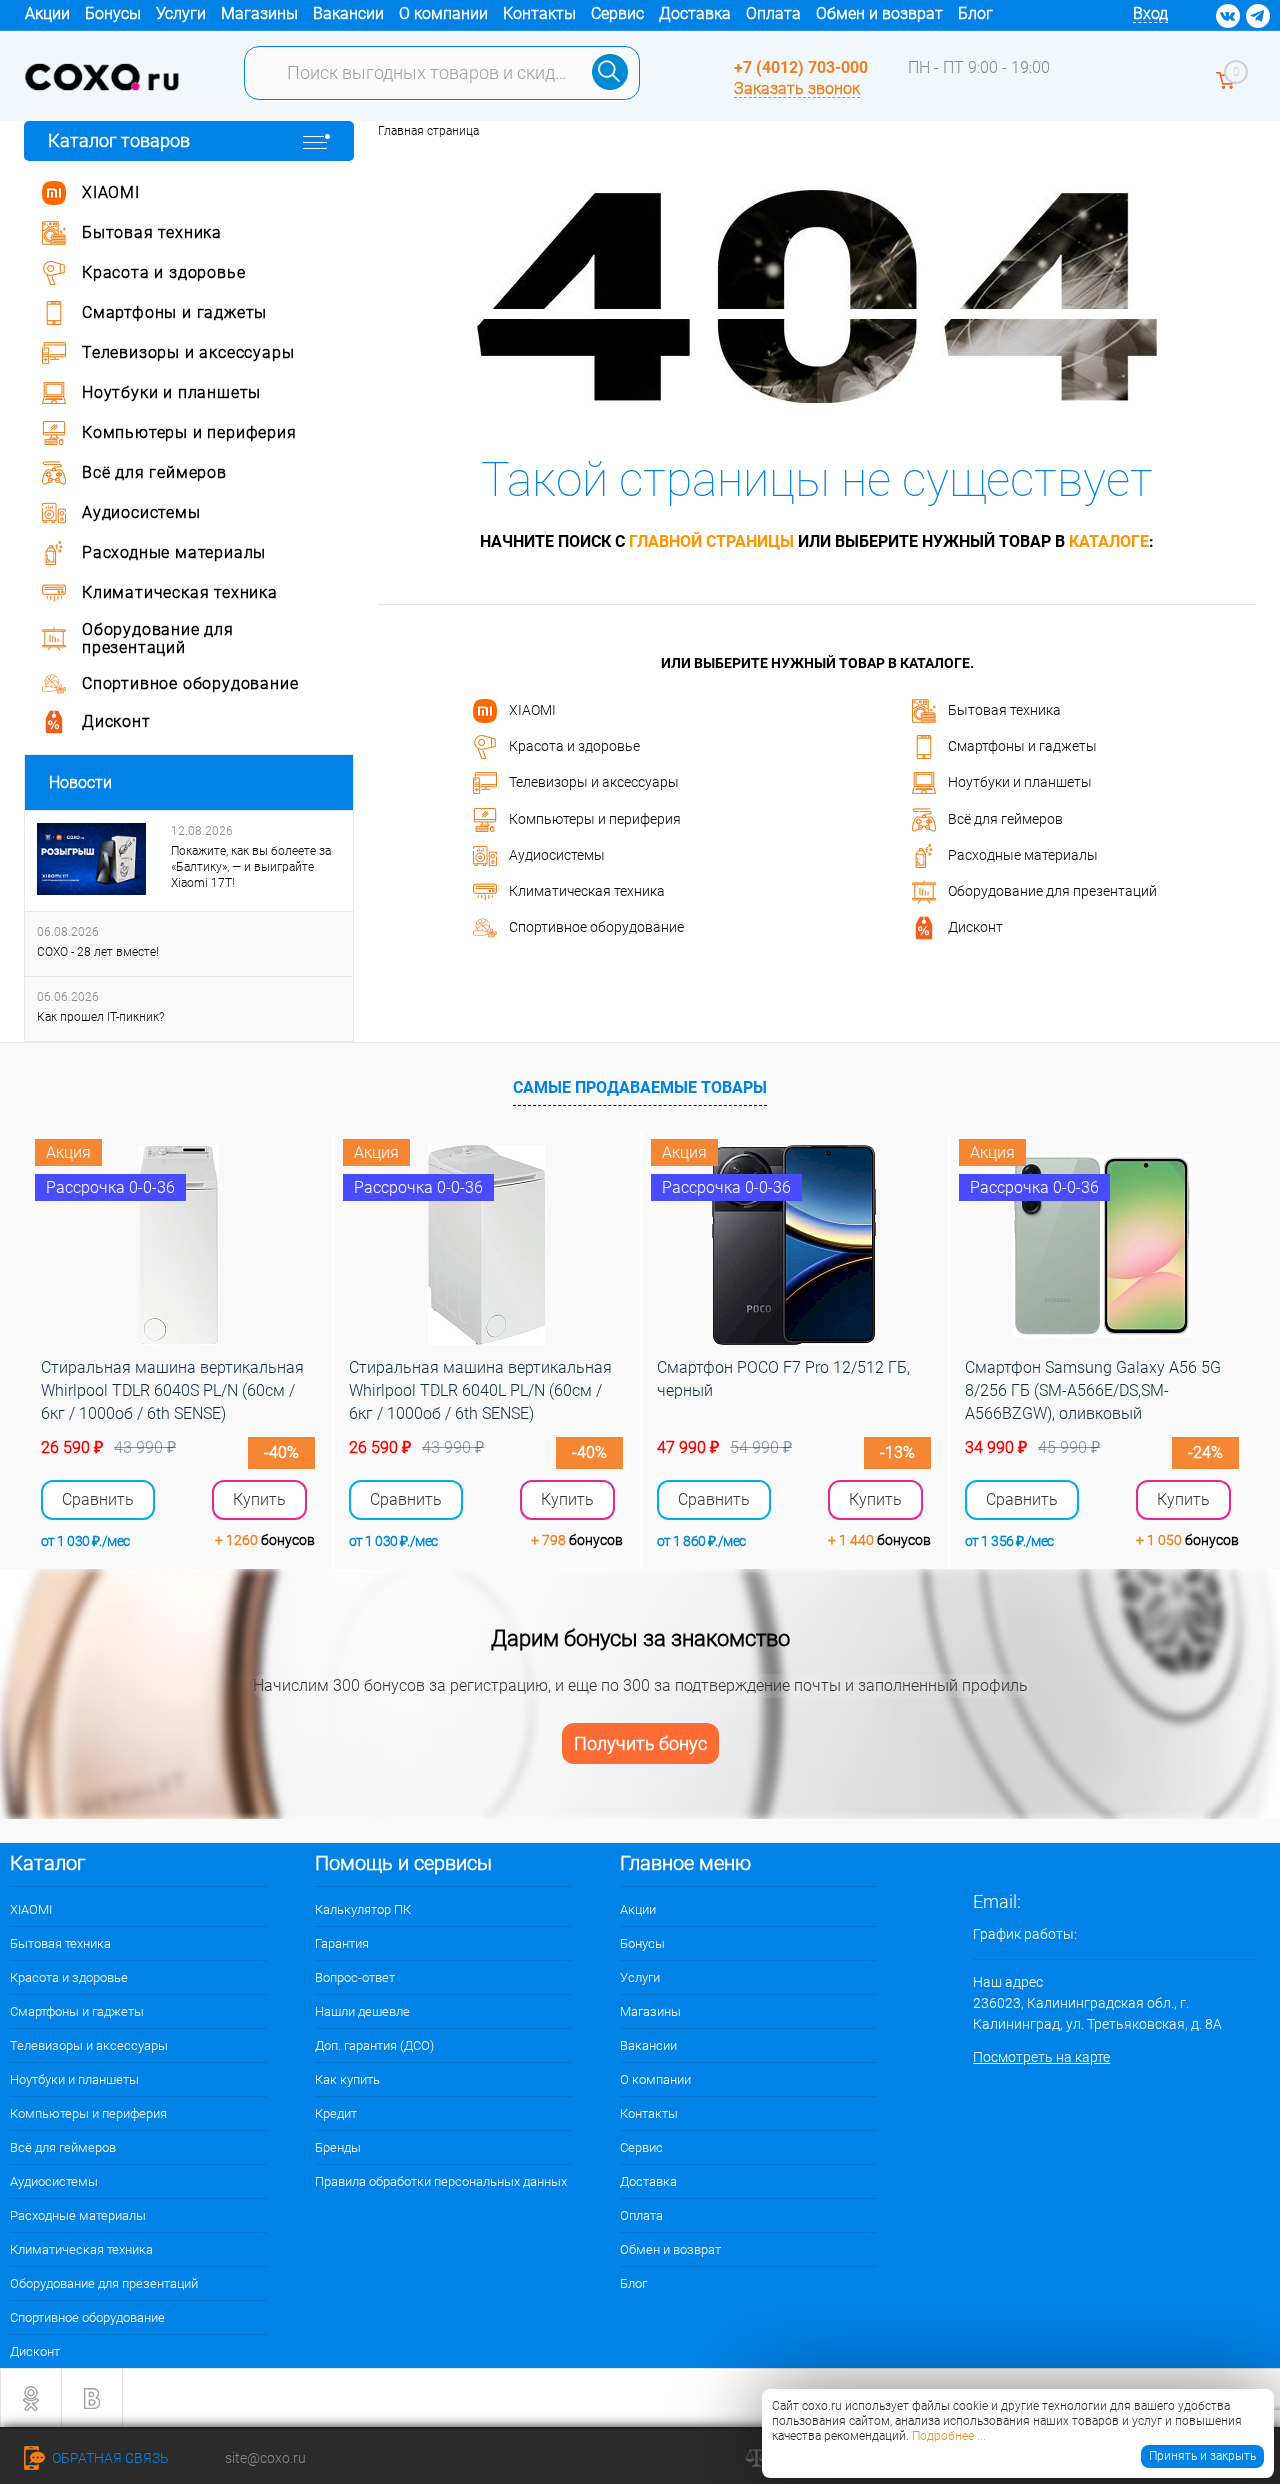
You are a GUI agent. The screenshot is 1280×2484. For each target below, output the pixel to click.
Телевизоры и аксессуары (594, 782)
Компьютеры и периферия (595, 818)
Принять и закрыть (1202, 2456)
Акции (47, 13)
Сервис (617, 13)
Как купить (347, 2079)
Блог (975, 13)
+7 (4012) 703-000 (801, 67)
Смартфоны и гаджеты (1022, 746)
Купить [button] (259, 1499)
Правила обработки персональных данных (441, 2181)
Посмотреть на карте (1041, 2057)
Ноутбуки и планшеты (1020, 782)
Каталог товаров (119, 140)
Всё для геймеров (1005, 818)
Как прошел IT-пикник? (100, 1017)
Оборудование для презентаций (1052, 891)
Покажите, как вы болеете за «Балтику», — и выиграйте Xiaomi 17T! (251, 867)
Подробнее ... (949, 2436)
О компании (443, 13)
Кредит (336, 2113)
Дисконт (975, 927)
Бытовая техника (1004, 709)
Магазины (259, 13)
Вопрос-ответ (355, 1977)
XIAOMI (532, 709)
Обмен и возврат (879, 13)
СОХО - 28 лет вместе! (98, 952)
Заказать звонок (797, 88)
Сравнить (98, 1500)
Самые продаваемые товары (640, 1087)
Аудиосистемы (557, 855)
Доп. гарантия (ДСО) (374, 2045)
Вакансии (348, 13)
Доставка (695, 13)
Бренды (338, 2147)
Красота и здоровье (574, 746)
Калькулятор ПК (363, 1909)
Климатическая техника (587, 891)
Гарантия (342, 1943)
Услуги (181, 13)
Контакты (539, 13)
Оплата (773, 13)
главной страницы (711, 541)
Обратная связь (109, 2458)
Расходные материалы (1023, 855)
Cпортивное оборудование (596, 927)
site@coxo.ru (265, 2458)
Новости (80, 782)
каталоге (1109, 541)
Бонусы (113, 13)
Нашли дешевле (362, 2011)
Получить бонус (640, 1743)
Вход (1150, 13)
